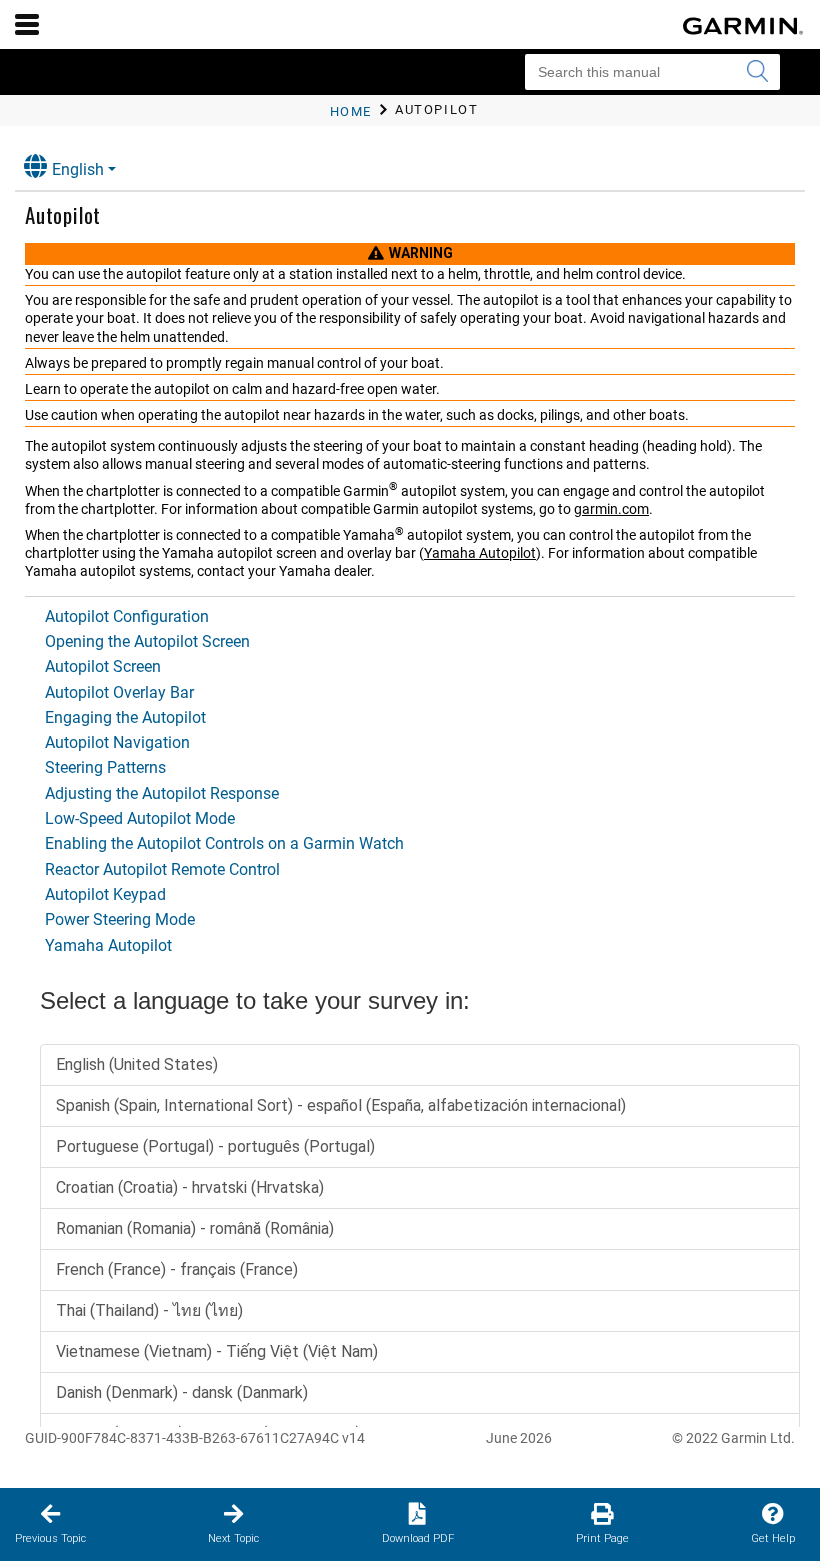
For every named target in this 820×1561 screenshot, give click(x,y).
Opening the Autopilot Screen (147, 641)
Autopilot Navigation (117, 742)
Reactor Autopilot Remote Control (162, 869)
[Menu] (27, 24)
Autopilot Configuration (127, 616)
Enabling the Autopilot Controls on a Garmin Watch (224, 843)
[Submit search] (757, 72)
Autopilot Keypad (105, 894)
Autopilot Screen (103, 666)
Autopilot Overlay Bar (119, 692)
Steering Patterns (105, 767)
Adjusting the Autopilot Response (162, 793)
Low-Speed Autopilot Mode (140, 818)
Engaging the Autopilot (125, 717)
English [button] (78, 169)
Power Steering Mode (120, 919)
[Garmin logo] (743, 26)
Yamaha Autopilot (480, 553)
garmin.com (611, 509)
